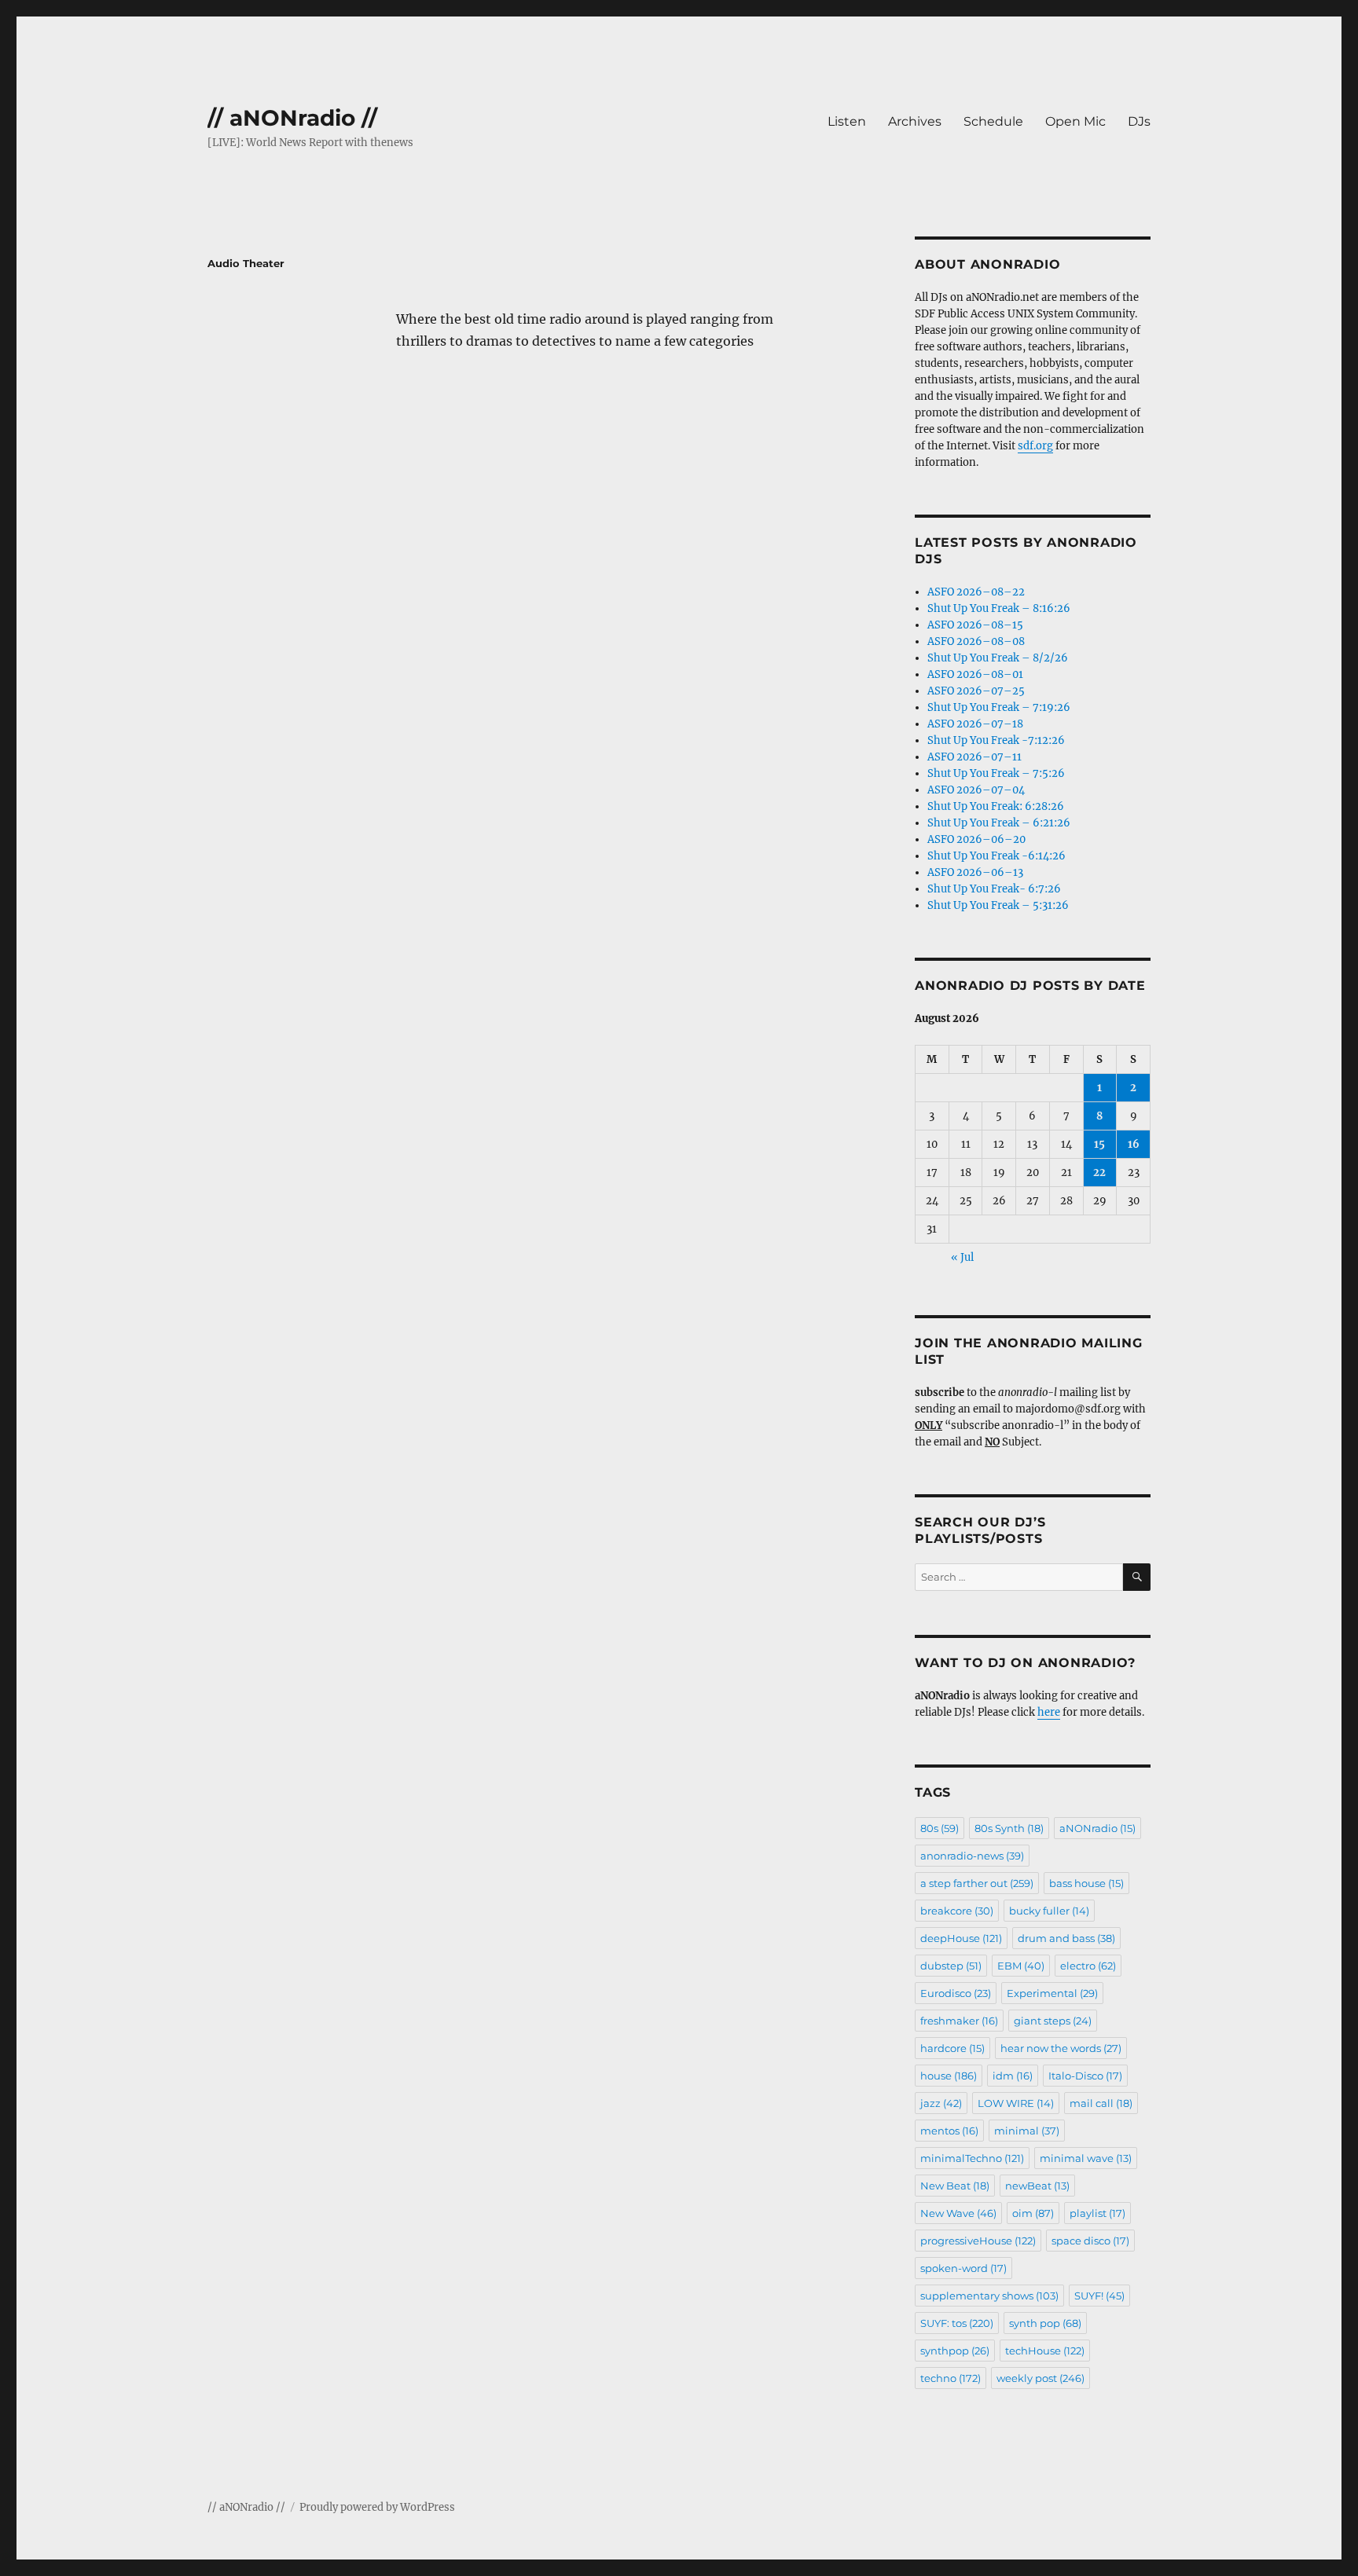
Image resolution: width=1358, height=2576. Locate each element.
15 (1099, 1144)
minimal (1027, 2131)
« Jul (962, 1257)
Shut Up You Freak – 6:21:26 (999, 823)
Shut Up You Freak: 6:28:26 (996, 806)
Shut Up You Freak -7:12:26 (996, 740)
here (1049, 1712)
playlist (1097, 2213)
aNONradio (1097, 1828)
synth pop (1045, 2323)
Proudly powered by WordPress (377, 2507)
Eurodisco (956, 1993)
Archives (915, 121)
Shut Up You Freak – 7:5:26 (996, 773)
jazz (941, 2103)
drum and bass (1066, 1938)
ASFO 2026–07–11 (974, 757)
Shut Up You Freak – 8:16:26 (999, 608)
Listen (847, 121)
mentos (949, 2131)
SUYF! (1099, 2296)
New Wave (958, 2213)
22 (1099, 1173)
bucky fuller (1049, 1911)
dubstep (951, 1966)
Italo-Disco (1085, 2076)
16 (1134, 1144)
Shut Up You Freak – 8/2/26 (998, 658)
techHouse (1045, 2351)
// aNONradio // (292, 118)
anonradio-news (972, 1856)
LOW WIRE (1016, 2103)
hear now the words (1061, 2048)
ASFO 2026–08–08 (976, 641)
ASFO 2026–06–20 (976, 839)
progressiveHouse (978, 2241)
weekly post (1041, 2378)
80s (940, 1828)
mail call (1101, 2103)
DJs (1139, 121)
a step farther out (977, 1883)
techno (951, 2378)
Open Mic (1075, 121)
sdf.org (1035, 446)
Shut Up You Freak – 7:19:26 (999, 707)
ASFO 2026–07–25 (976, 691)
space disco (1090, 2241)
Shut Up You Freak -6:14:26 (996, 856)
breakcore (957, 1911)
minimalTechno (972, 2158)
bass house (1086, 1883)
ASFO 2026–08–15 (975, 625)
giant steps (1053, 2021)
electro (1088, 1966)
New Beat (955, 2186)
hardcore (952, 2048)
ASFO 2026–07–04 (976, 790)
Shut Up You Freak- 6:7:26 (994, 889)
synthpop (955, 2351)
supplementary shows (989, 2296)
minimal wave (1086, 2158)
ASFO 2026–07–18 (975, 724)
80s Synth (1009, 1828)
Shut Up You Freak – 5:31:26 (998, 905)
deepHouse (961, 1938)
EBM (1021, 1966)
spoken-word (963, 2268)
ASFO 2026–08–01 (975, 674)
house (949, 2076)
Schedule (993, 121)
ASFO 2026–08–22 (976, 592)
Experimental (1052, 1993)
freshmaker (959, 2021)
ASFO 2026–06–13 (975, 872)
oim (1033, 2213)
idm (1013, 2076)
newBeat (1037, 2186)
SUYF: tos (957, 2323)
